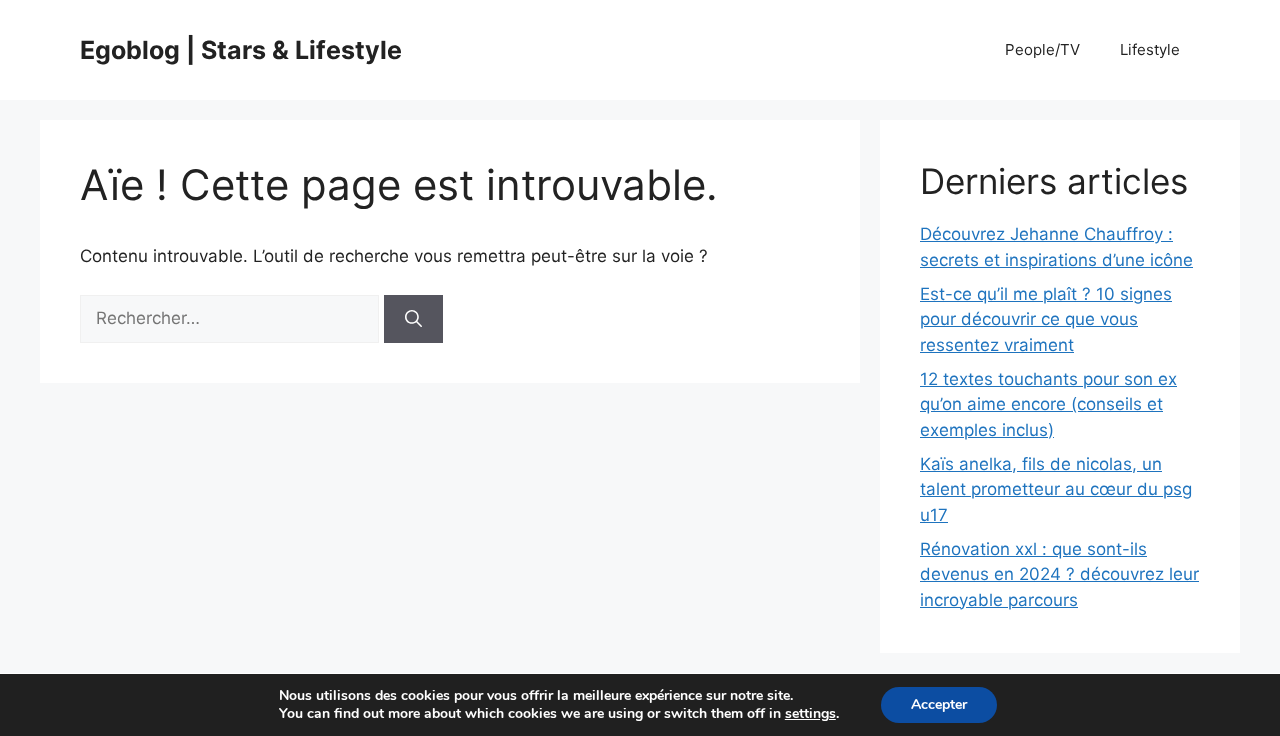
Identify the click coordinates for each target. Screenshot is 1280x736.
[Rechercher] (413, 319)
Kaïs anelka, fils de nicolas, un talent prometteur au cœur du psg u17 (1056, 489)
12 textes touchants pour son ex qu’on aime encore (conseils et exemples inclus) (1048, 404)
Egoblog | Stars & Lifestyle (241, 50)
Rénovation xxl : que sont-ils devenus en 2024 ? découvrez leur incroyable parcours (1059, 574)
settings (810, 714)
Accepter (939, 704)
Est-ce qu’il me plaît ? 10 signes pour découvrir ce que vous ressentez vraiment (1046, 319)
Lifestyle (1150, 49)
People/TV (1042, 49)
